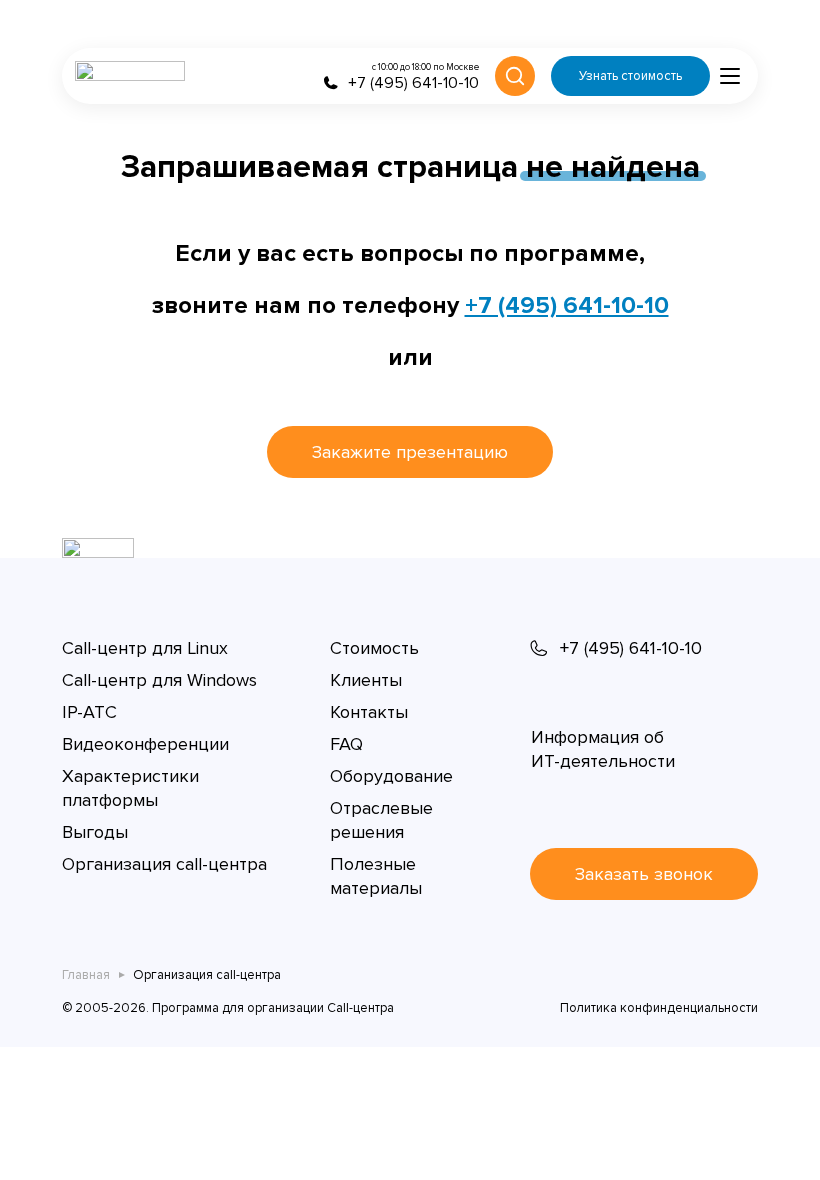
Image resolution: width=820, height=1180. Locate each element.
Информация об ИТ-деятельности (603, 749)
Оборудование (391, 776)
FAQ (346, 744)
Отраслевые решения (381, 820)
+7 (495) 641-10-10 (567, 305)
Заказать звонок (644, 874)
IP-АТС (89, 712)
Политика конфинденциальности (659, 1008)
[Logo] (130, 76)
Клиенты (366, 680)
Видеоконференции (145, 744)
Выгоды (95, 832)
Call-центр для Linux (145, 648)
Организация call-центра (164, 864)
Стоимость (374, 648)
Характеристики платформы (130, 788)
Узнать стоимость (630, 76)
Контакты (369, 712)
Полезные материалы (376, 876)
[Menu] (730, 76)
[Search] (515, 76)
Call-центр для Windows (159, 680)
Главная (86, 975)
